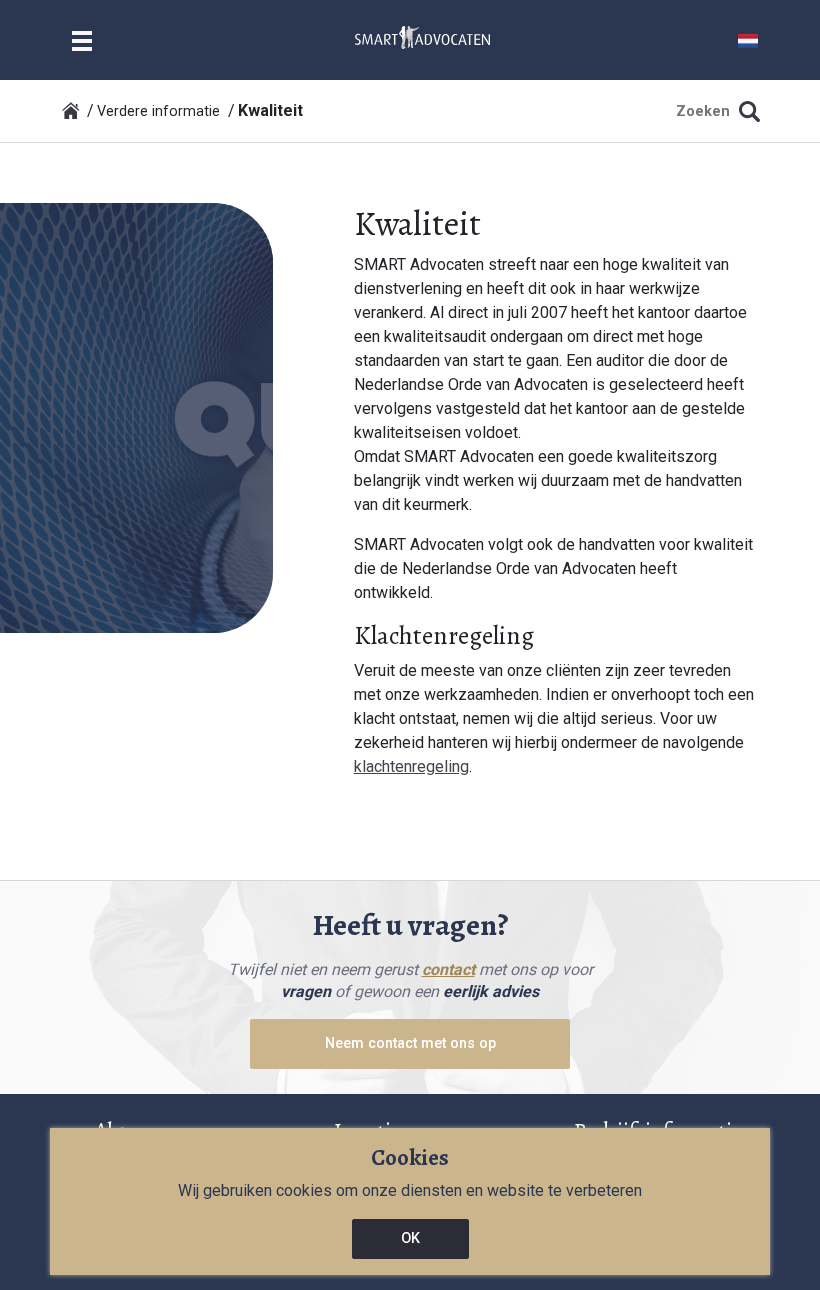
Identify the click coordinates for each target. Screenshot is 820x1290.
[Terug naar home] (71, 110)
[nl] (422, 36)
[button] (748, 39)
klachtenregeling (411, 766)
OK (410, 1238)
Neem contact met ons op (410, 1043)
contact (448, 969)
